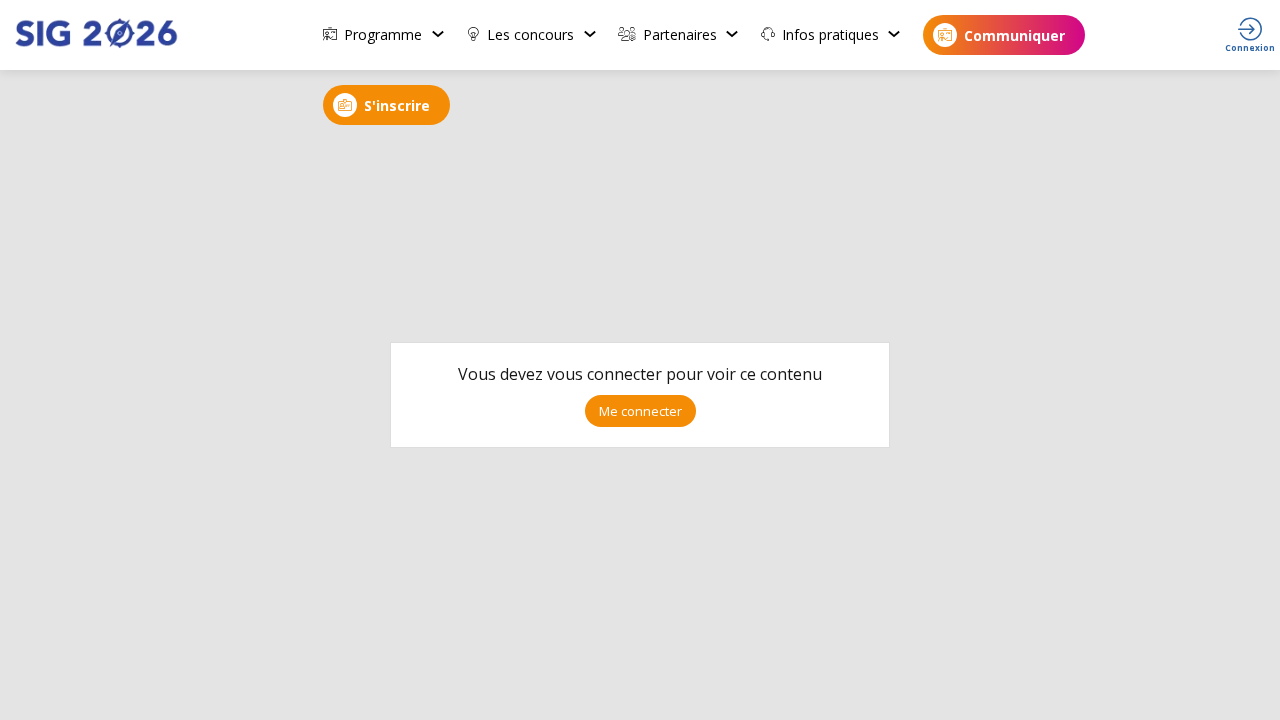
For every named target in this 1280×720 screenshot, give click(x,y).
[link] (384, 35)
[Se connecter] (1250, 35)
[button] (1004, 35)
